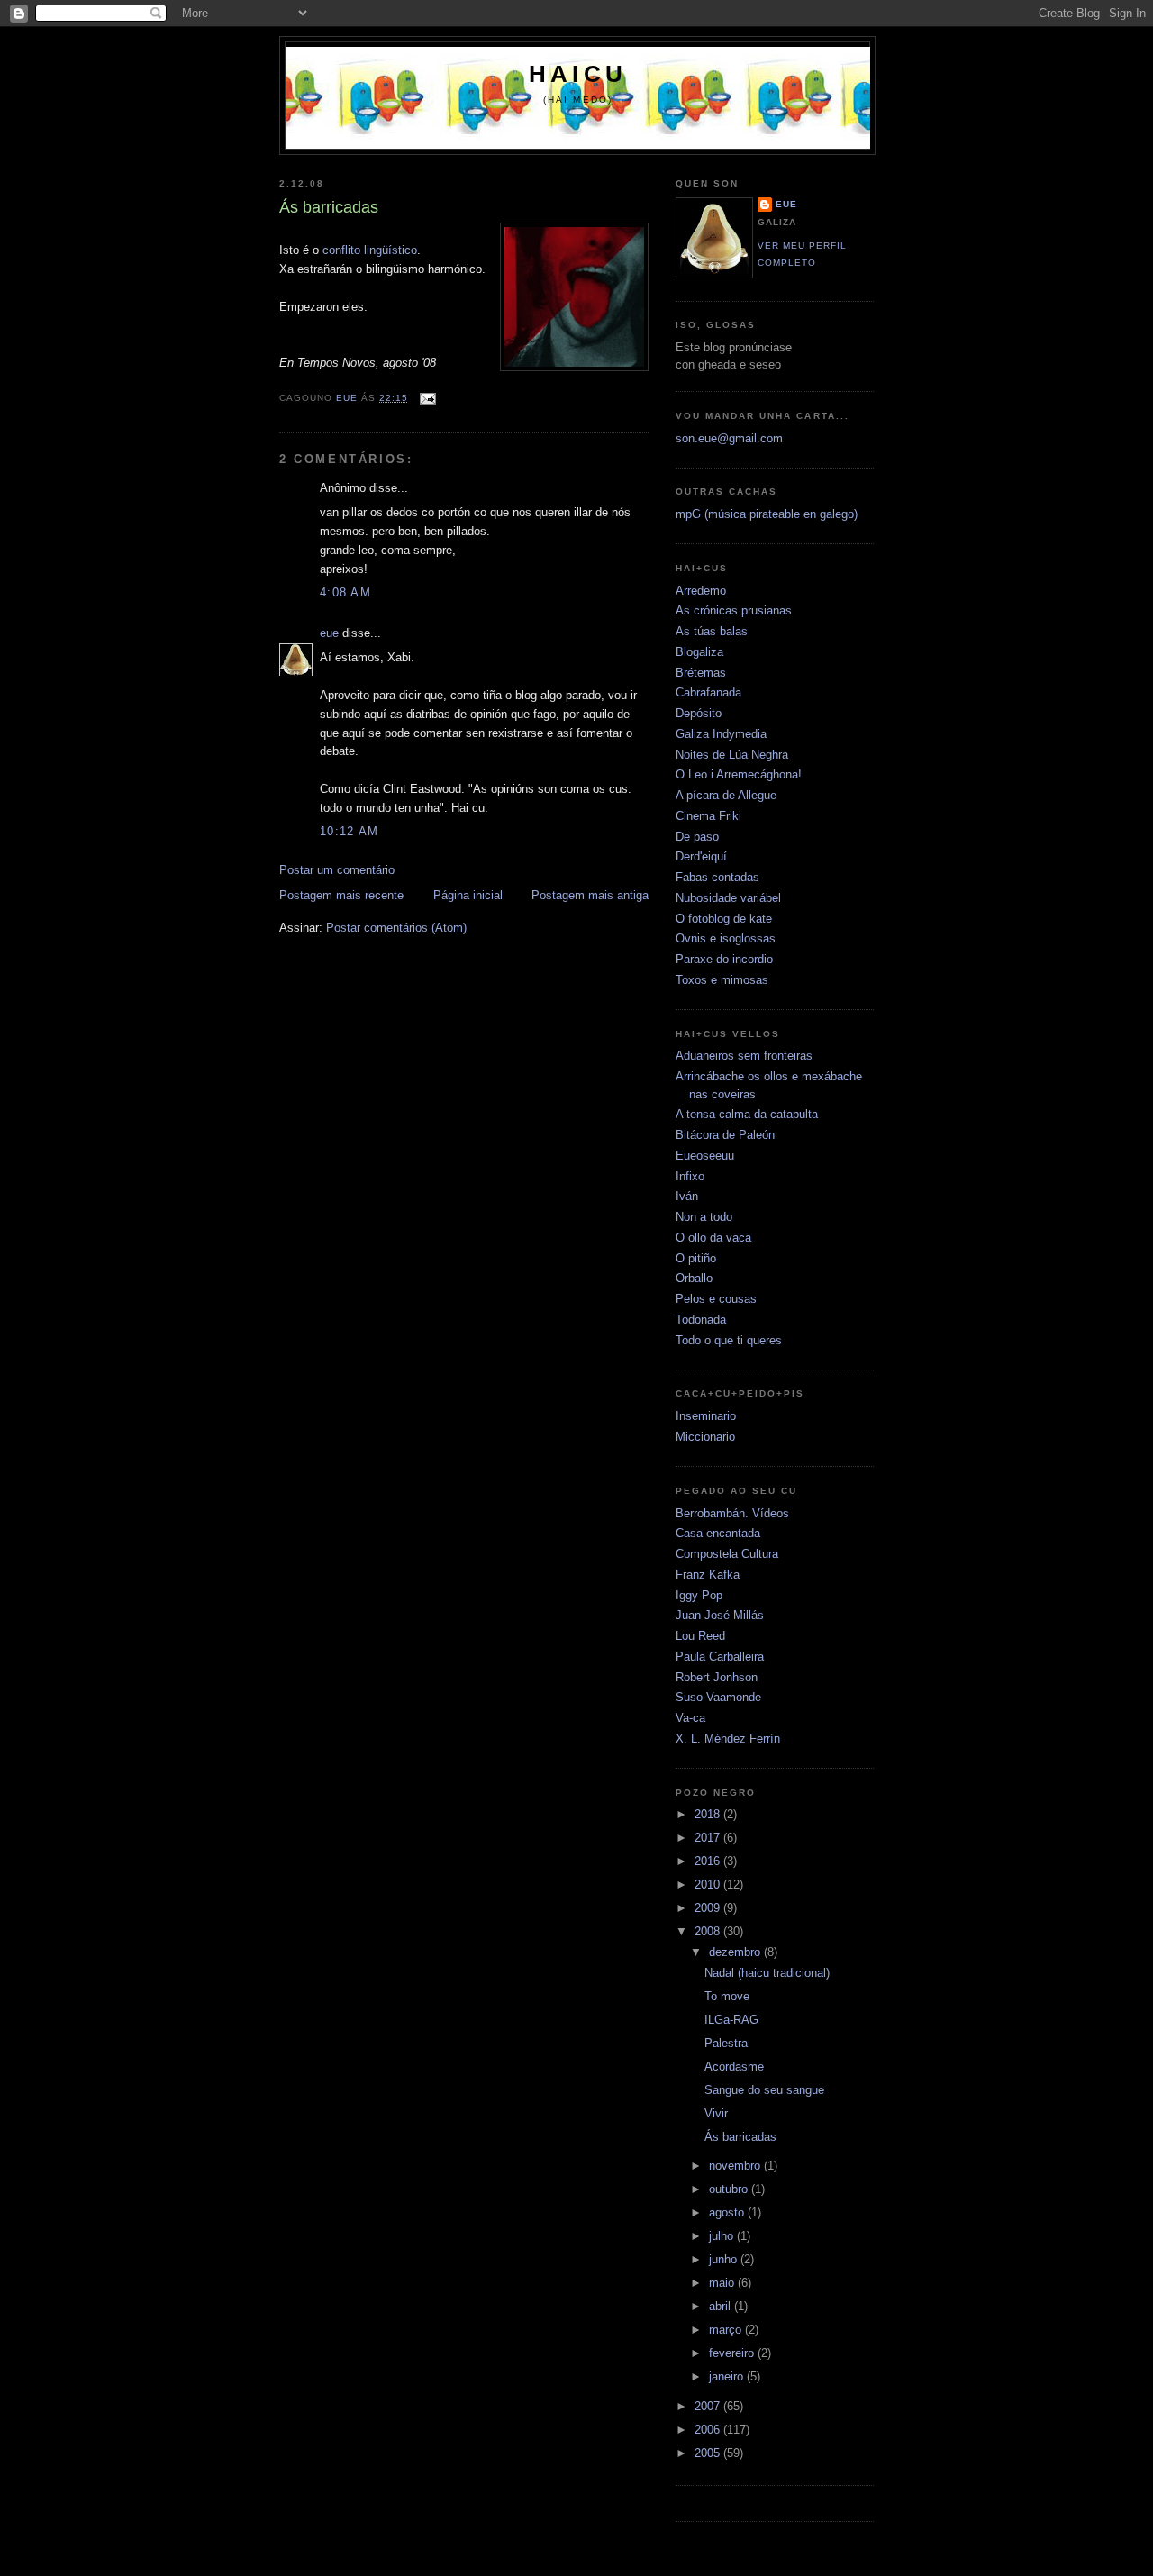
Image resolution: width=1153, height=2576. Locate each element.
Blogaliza (699, 652)
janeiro (728, 2376)
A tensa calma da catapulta (747, 1114)
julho (723, 2236)
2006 (709, 2430)
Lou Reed (700, 1636)
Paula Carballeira (720, 1657)
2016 (709, 1861)
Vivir (716, 2113)
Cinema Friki (708, 816)
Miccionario (705, 1437)
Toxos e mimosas (722, 980)
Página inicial (468, 895)
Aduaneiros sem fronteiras (744, 1056)
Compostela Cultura (727, 1554)
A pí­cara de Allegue (726, 795)
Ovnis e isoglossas (726, 938)
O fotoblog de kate (724, 919)
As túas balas (712, 631)
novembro (736, 2166)
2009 (709, 1908)
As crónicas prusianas (734, 610)
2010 (709, 1884)
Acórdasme (734, 2066)
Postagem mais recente (341, 895)
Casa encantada (718, 1533)
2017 (709, 1838)
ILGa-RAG (731, 2020)
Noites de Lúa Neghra (732, 755)
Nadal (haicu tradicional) (767, 1973)
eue (329, 633)
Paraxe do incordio (724, 959)
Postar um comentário (337, 870)
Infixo (690, 1176)
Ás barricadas (740, 2137)
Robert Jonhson (717, 1677)
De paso (697, 837)
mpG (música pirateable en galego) (767, 514)
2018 (709, 1814)
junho (725, 2259)
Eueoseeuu (705, 1156)
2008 (709, 1931)
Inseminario (706, 1416)
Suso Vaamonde (718, 1697)
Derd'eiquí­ (701, 856)
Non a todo (704, 1217)
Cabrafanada (708, 692)
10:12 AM (349, 831)
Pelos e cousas (716, 1299)
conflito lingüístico (370, 250)
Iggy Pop (699, 1595)
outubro (730, 2189)
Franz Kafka (708, 1575)
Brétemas (701, 673)
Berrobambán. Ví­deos (732, 1513)
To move (727, 1996)
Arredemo (701, 591)
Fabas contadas (717, 877)
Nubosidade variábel (728, 898)
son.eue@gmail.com (729, 438)
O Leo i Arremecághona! (739, 774)
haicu (578, 74)
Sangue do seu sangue (764, 2090)
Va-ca (690, 1718)
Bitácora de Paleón (725, 1135)
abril (722, 2306)
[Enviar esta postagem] (427, 398)
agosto (728, 2212)
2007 (709, 2406)
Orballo (694, 1278)
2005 (709, 2453)
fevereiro (733, 2353)
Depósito (699, 713)
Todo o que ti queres (729, 1340)
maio (723, 2283)
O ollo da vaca (713, 1238)
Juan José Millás (720, 1615)
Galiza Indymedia (721, 734)
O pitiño (696, 1258)
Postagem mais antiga (590, 895)
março (727, 2330)
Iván (687, 1196)
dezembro (736, 1952)
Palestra (726, 2043)
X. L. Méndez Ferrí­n (728, 1739)
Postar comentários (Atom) (396, 928)
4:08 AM (345, 592)
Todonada (701, 1320)
